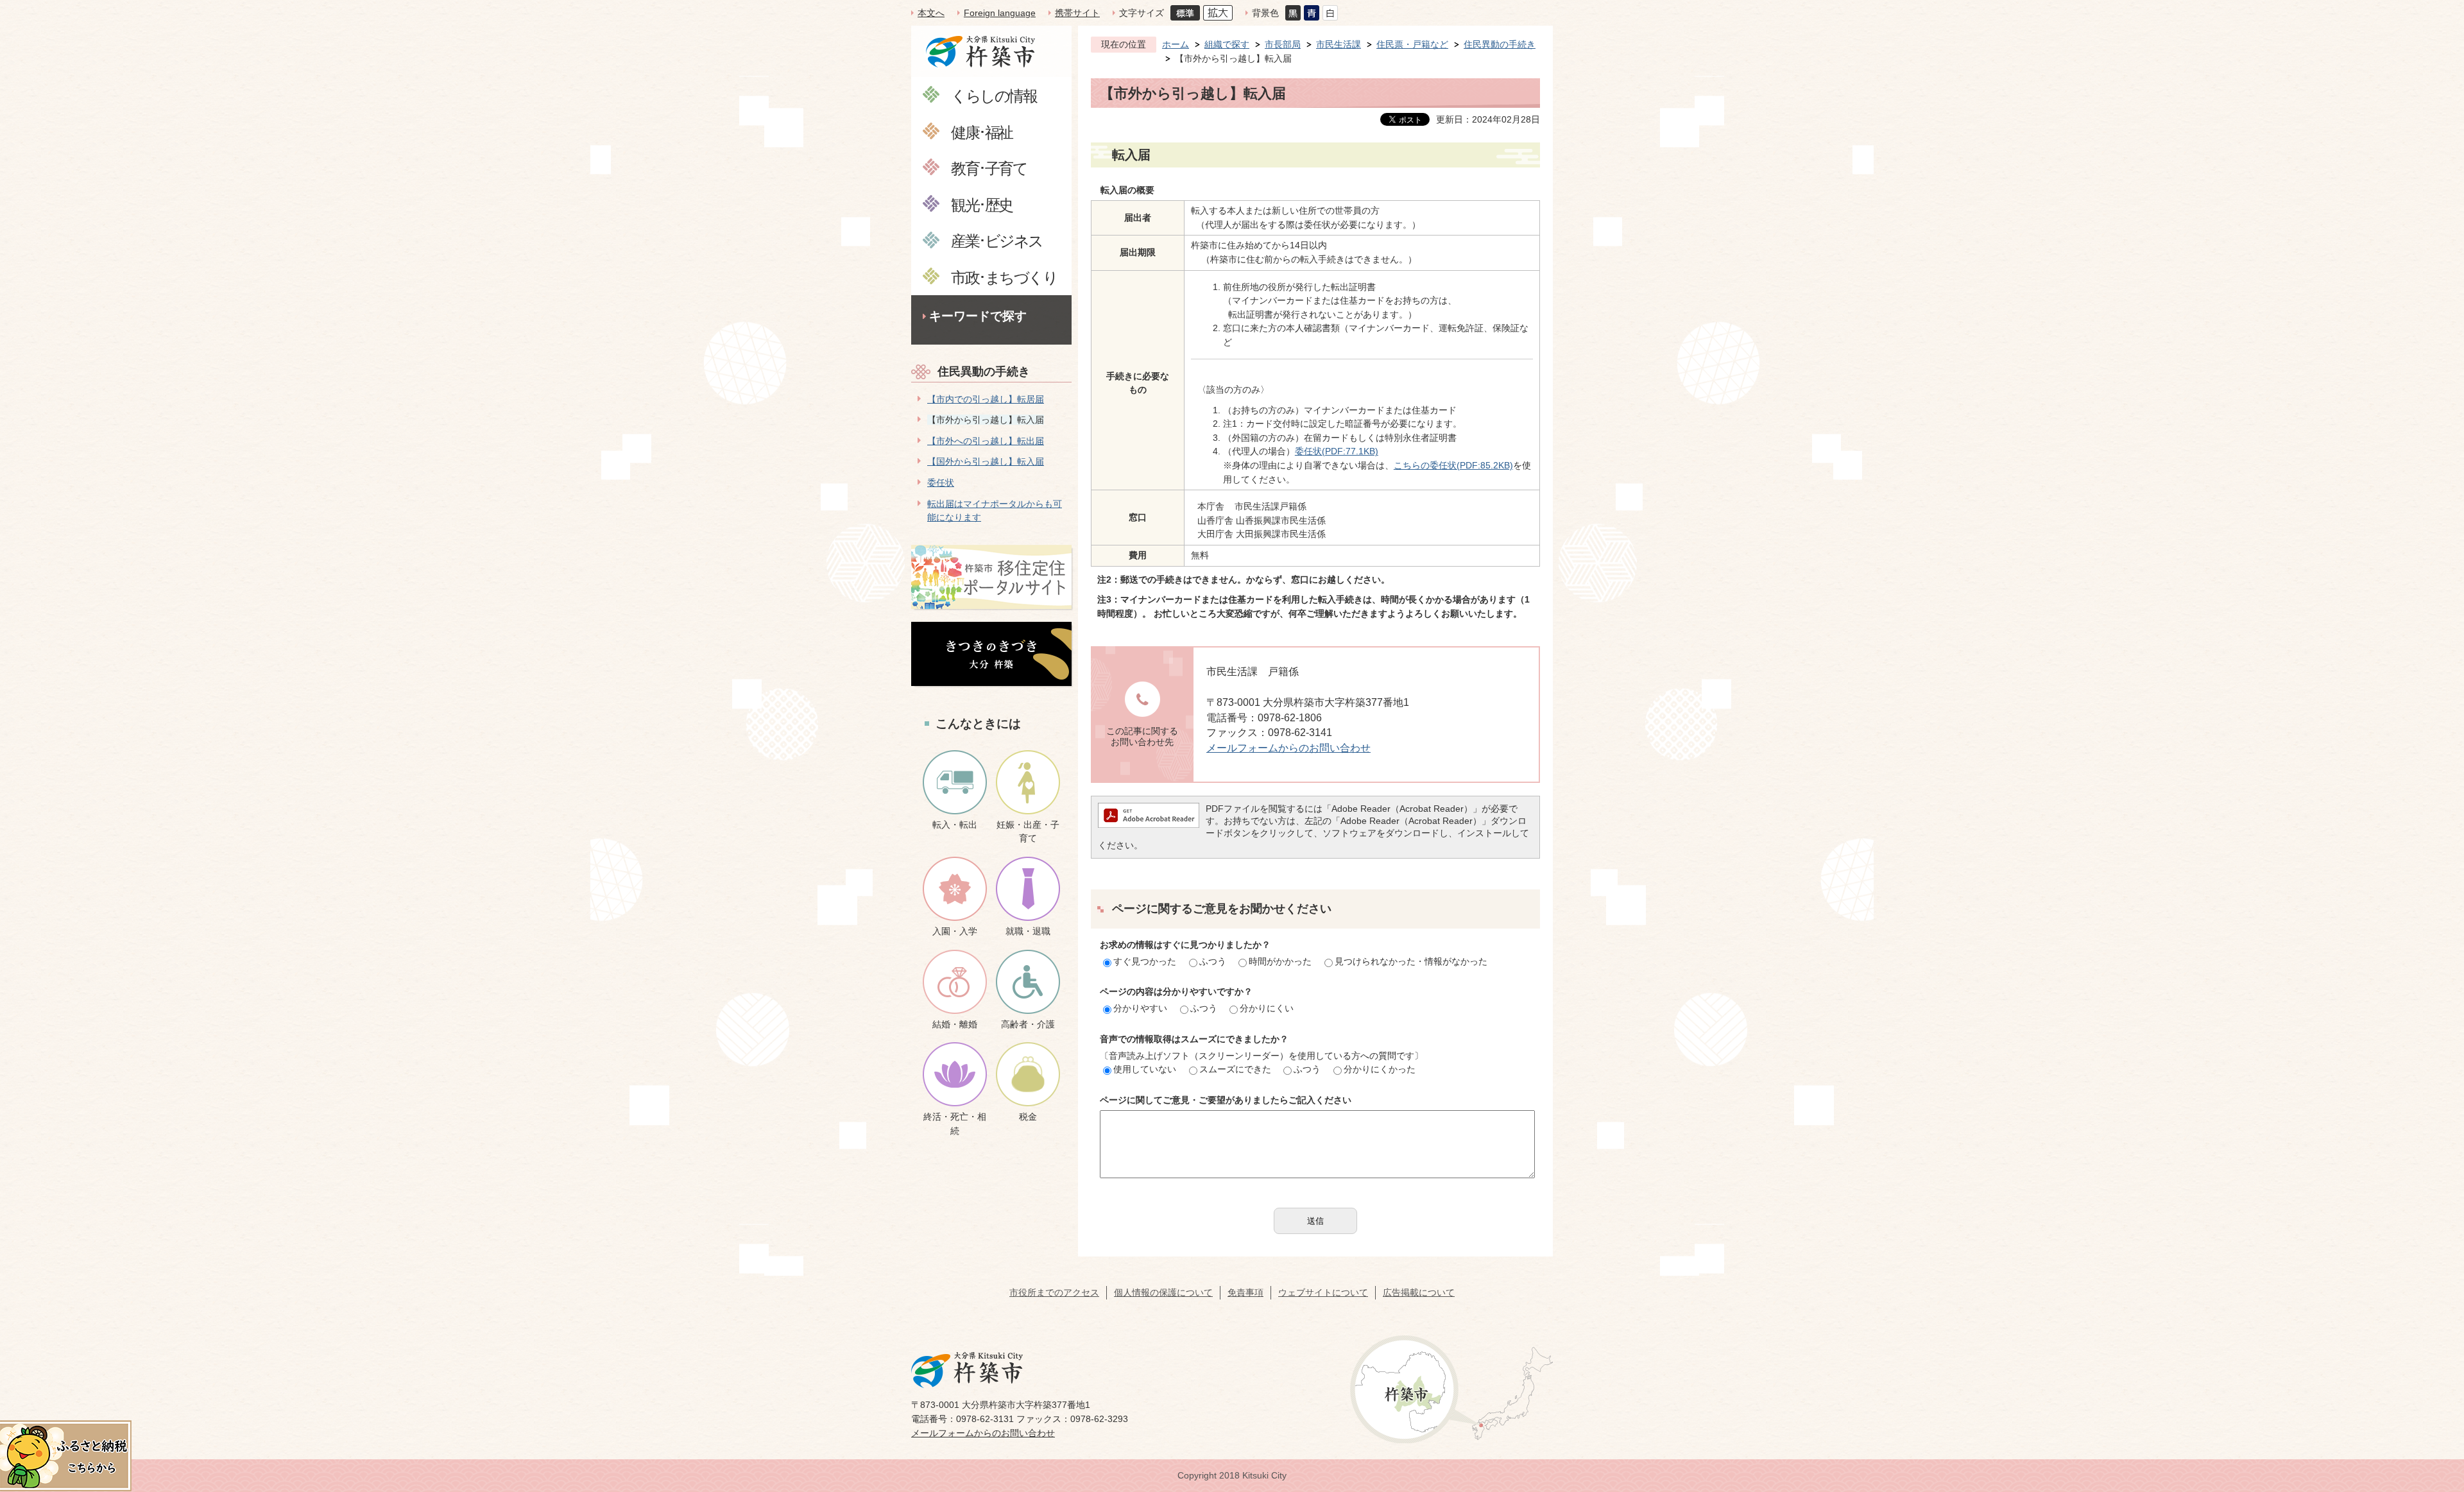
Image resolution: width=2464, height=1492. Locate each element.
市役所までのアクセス (1054, 1292)
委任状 (941, 483)
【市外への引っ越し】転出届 (986, 441)
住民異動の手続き (984, 372)
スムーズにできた (1235, 1069)
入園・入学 (955, 931)
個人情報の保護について (1163, 1292)
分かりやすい (1140, 1008)
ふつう (1213, 961)
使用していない (1145, 1069)
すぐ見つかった (1145, 961)
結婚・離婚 (955, 1024)
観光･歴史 (982, 204)
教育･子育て (989, 168)
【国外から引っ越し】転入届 (986, 461)
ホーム (1176, 44)
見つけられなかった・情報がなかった (1411, 961)
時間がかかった (1280, 961)
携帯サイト (1077, 13)
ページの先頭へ (2431, 1402)
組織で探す (1227, 44)
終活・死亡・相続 (955, 1124)
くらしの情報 (994, 95)
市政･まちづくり (1004, 277)
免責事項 (1245, 1292)
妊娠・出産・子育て (1028, 832)
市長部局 (1283, 44)
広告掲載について (1419, 1292)
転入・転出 (955, 825)
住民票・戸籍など (1412, 44)
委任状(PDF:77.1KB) (1337, 451)
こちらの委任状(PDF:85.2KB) (1453, 465)
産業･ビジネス (997, 240)
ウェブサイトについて (1323, 1292)
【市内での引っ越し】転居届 (986, 399)
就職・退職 (1028, 931)
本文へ (931, 13)
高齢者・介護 (1028, 1024)
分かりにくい (1267, 1008)
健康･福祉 (982, 132)
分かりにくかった (1380, 1069)
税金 (1028, 1117)
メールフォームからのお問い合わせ (1288, 748)
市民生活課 (1339, 44)
